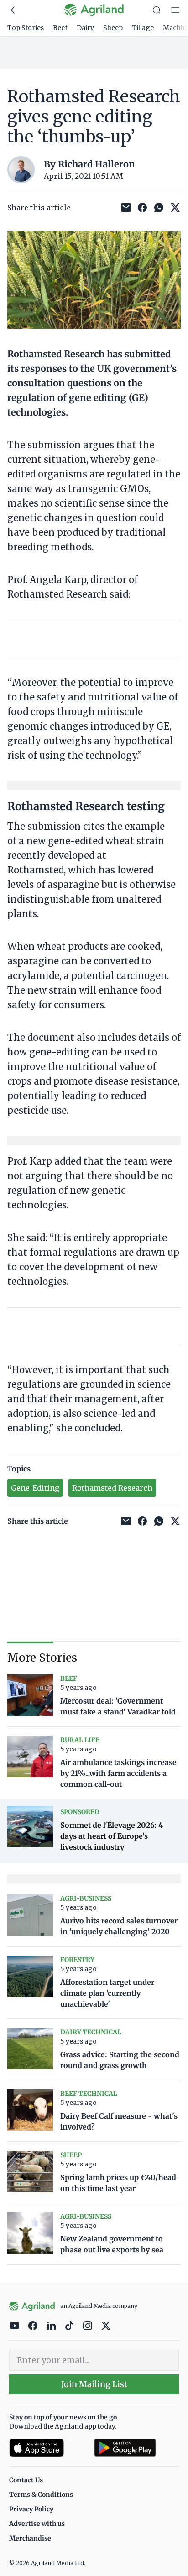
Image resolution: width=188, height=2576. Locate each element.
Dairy (85, 28)
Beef (60, 28)
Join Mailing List (94, 2384)
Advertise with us (37, 2524)
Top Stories (26, 28)
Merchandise (30, 2538)
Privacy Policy (31, 2509)
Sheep (113, 28)
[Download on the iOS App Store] (48, 2448)
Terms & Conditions (41, 2495)
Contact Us (26, 2480)
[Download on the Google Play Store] (136, 2448)
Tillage (143, 28)
